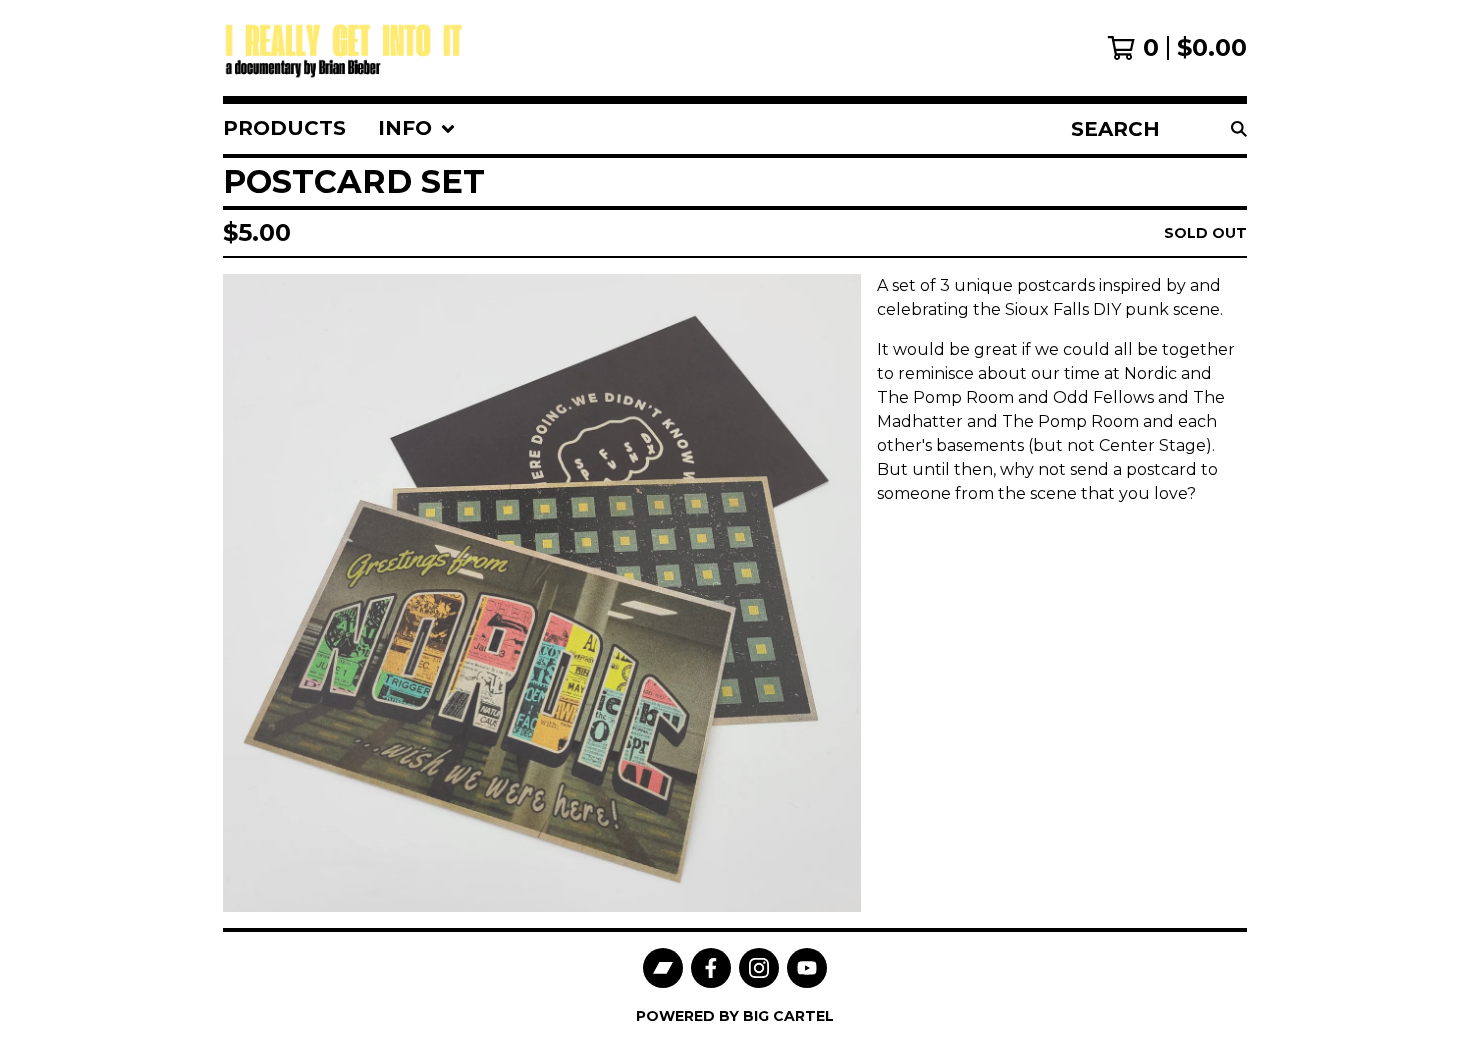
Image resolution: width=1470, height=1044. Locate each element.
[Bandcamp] (663, 968)
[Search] (1239, 129)
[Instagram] (759, 968)
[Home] (346, 48)
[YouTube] (807, 968)
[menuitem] (284, 129)
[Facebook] (711, 968)
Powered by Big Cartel (735, 1016)
